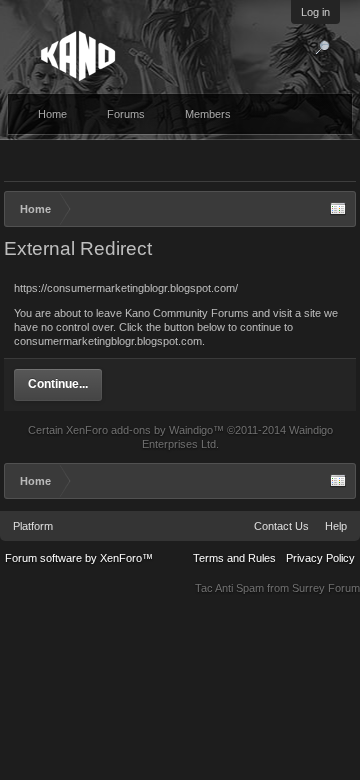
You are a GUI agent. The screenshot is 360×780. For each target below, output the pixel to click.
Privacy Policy (320, 558)
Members (208, 114)
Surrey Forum (326, 588)
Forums (126, 114)
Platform (33, 526)
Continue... (58, 384)
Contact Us (281, 526)
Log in (315, 12)
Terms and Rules (234, 558)
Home (52, 114)
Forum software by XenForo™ (79, 558)
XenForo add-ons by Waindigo (139, 430)
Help (336, 526)
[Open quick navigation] (338, 209)
